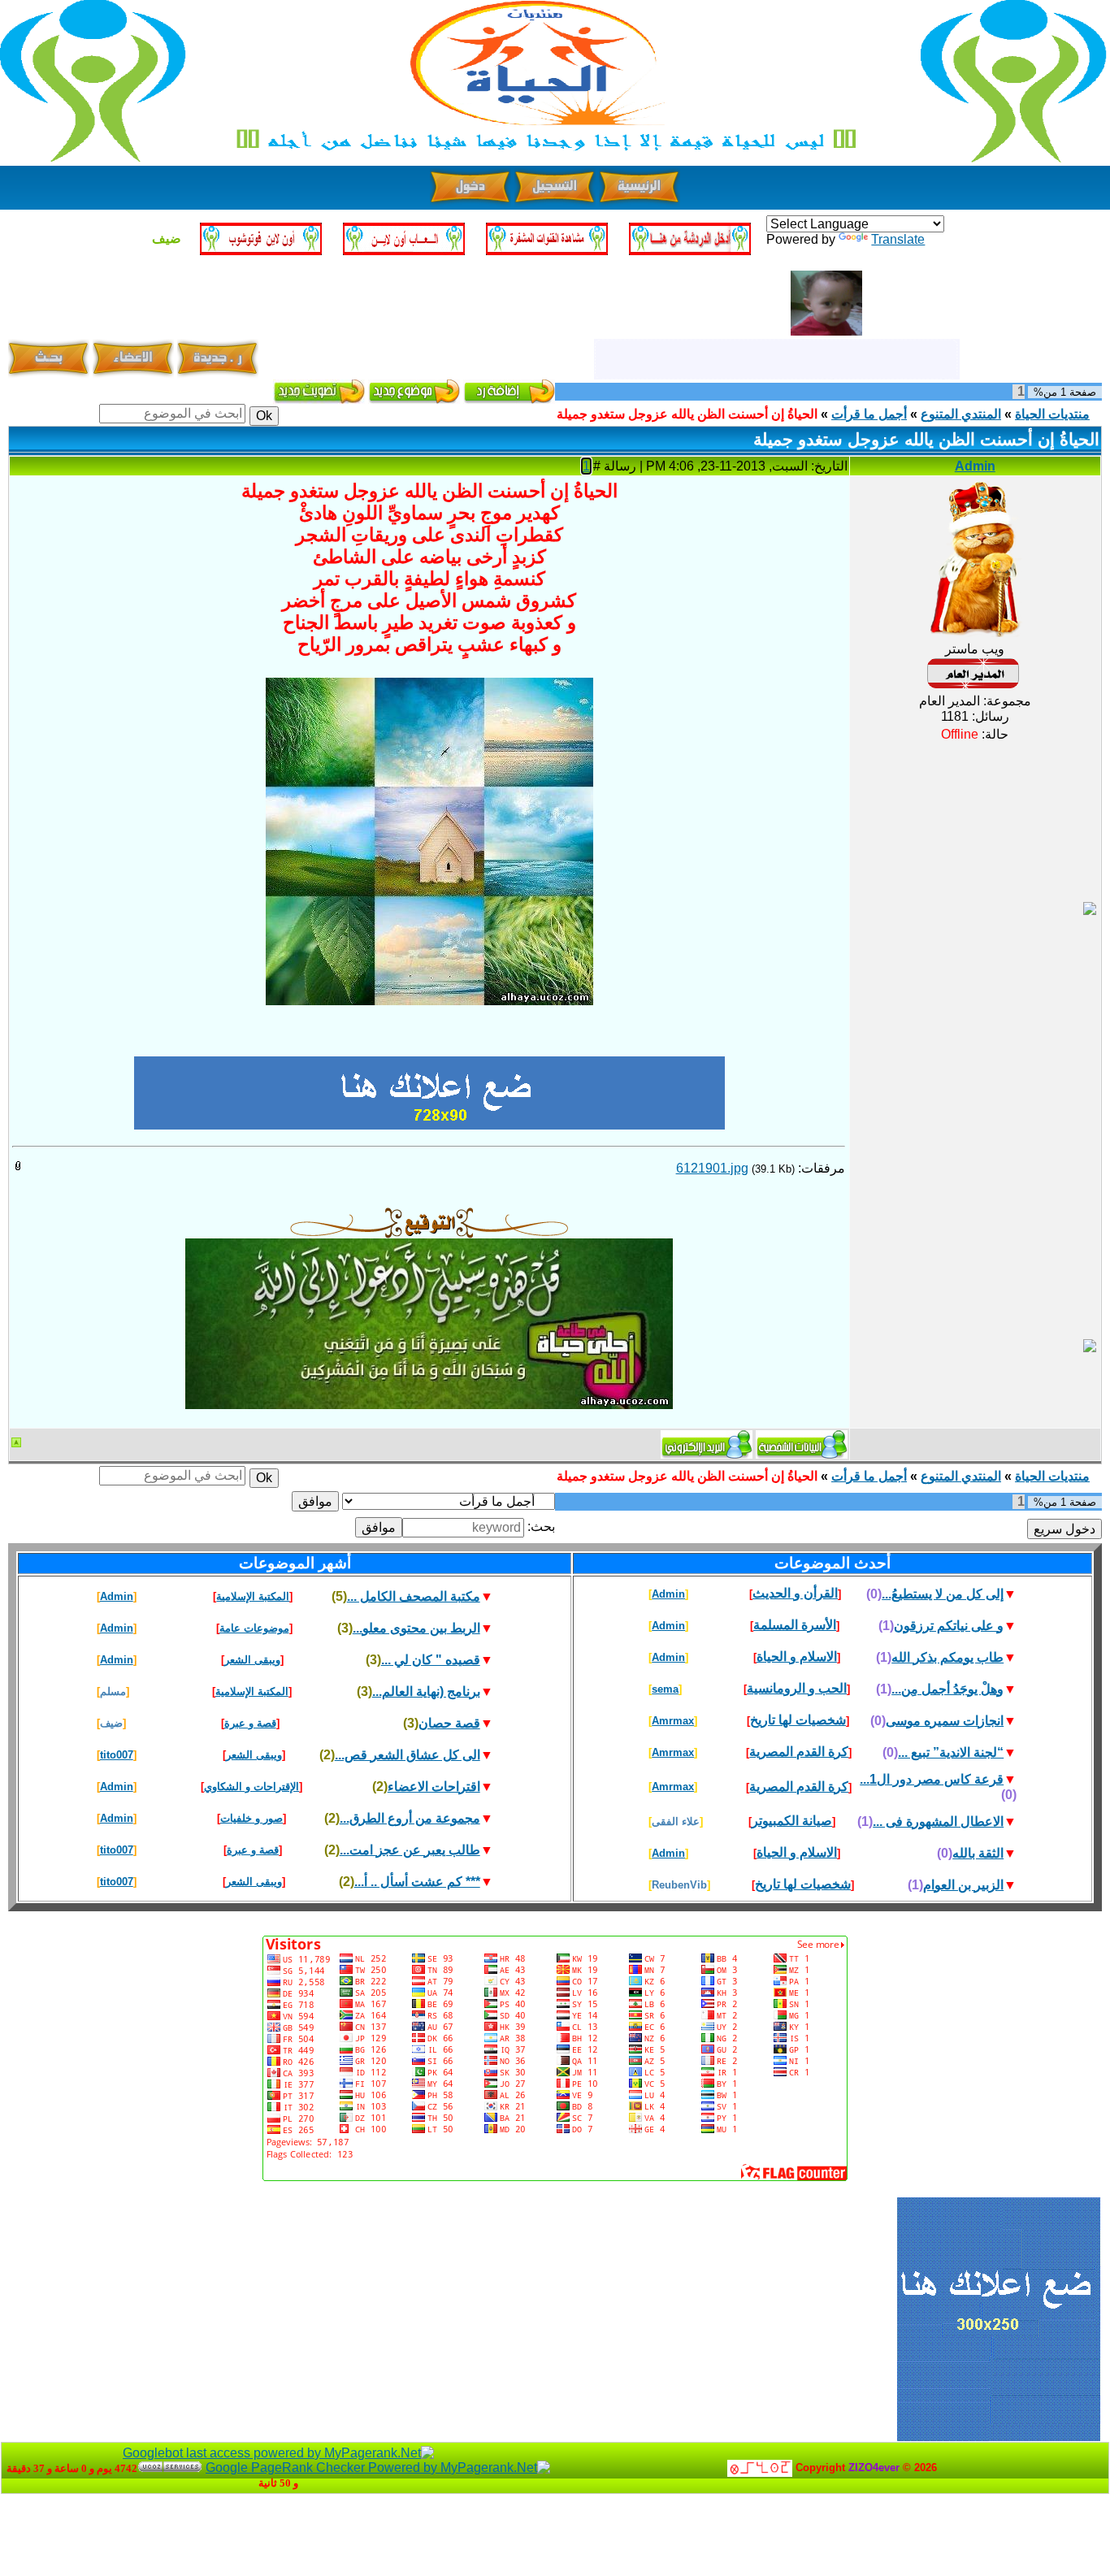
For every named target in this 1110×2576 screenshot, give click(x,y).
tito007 (117, 1755)
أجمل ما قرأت (869, 414)
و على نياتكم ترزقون (949, 1626)
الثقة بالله (978, 1853)
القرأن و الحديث (795, 1593)
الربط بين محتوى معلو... (416, 1628)
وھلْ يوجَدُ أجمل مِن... (947, 1689)
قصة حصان (449, 1723)
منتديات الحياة (1052, 414)
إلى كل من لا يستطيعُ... (943, 1594)
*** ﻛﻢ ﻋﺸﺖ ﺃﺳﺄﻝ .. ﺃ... (417, 1882)
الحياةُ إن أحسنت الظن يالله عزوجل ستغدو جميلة (687, 414)
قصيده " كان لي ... (431, 1660)
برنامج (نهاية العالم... (426, 1691)
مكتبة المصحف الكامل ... (414, 1596)
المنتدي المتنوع (961, 414)
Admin (975, 466)
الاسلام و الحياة (797, 1657)
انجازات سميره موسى (945, 1721)
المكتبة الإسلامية (253, 1596)
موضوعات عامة (254, 1628)
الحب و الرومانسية (797, 1688)
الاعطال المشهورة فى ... (938, 1821)
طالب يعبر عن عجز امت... (410, 1850)
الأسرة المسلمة (795, 1625)
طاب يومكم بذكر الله (947, 1657)
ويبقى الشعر (252, 1660)
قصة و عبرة (250, 1723)
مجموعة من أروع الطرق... (410, 1818)
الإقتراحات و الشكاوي (251, 1787)
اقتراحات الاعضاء (434, 1787)
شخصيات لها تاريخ (798, 1720)
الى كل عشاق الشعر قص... (408, 1755)
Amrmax (673, 1721)
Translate (898, 239)
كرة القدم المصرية (799, 1752)
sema (665, 1689)
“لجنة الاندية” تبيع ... (951, 1752)
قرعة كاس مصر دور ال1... (932, 1779)
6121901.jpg (712, 1168)
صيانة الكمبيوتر (792, 1821)
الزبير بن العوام (963, 1885)
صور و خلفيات (251, 1818)
